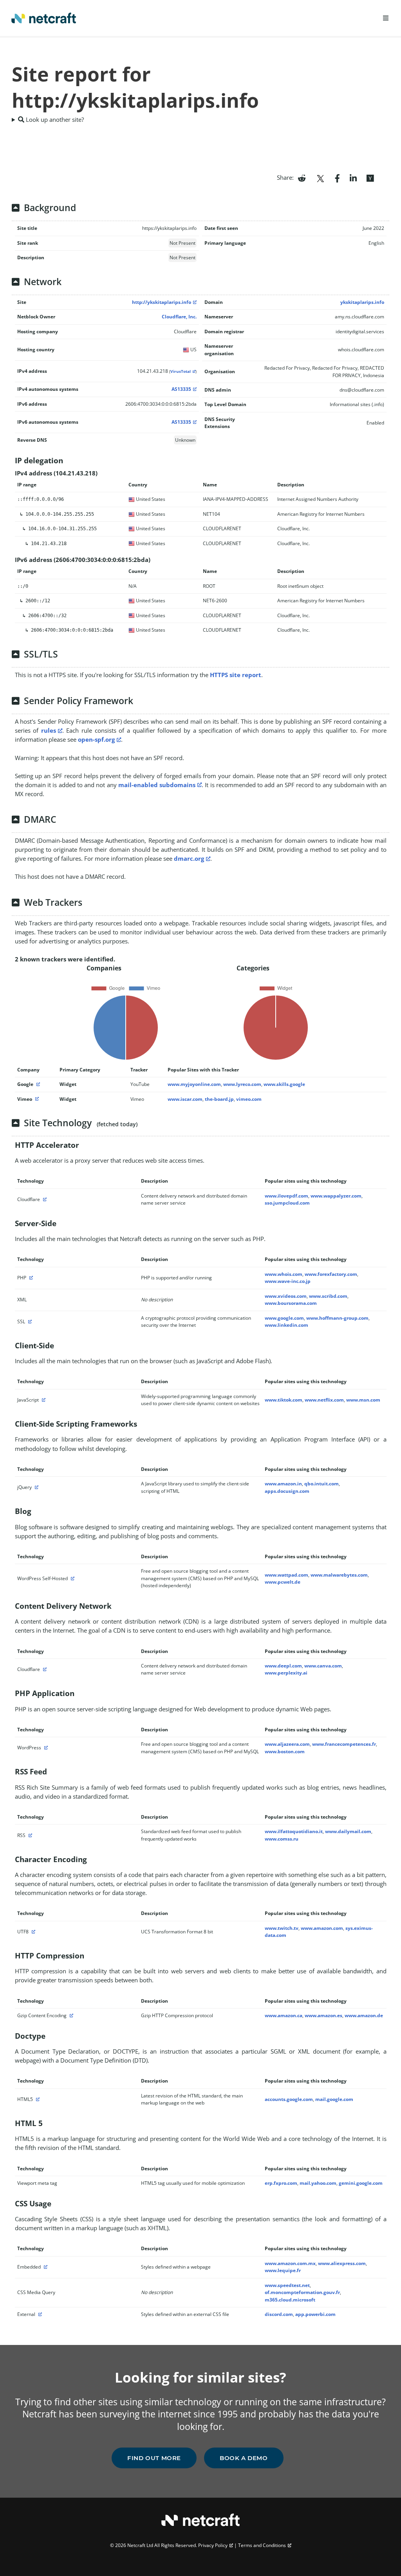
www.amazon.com (322, 1928)
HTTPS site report (236, 675)
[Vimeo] (36, 1099)
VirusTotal (181, 371)
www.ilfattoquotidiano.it (294, 1831)
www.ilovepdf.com (286, 1196)
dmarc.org (189, 858)
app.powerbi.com (315, 2314)
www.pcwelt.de (283, 1582)
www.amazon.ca (284, 2015)
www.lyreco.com (242, 1084)
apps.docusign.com (287, 1491)
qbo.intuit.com (322, 1484)
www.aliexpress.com (342, 2263)
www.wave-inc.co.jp (288, 1281)
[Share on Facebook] (337, 177)
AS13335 (181, 389)
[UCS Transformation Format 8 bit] (33, 1932)
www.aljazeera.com (287, 1744)
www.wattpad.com (286, 1575)
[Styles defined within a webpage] (45, 2267)
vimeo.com (249, 1099)
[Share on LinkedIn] (353, 177)
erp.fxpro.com (281, 2183)
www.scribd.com (328, 1296)
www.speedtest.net (287, 2285)
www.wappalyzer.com (336, 1196)
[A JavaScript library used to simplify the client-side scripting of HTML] (36, 1487)
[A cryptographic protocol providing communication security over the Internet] (29, 1321)
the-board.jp (219, 1099)
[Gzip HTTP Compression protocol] (70, 2015)
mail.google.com (334, 2099)
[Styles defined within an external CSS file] (39, 2314)
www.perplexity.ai (286, 1673)
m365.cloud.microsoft (290, 2300)
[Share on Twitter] (320, 177)
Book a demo (244, 2458)
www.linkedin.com (286, 1325)
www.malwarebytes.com (339, 1575)
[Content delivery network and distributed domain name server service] (44, 1199)
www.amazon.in (283, 1484)
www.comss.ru (282, 1839)
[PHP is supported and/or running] (30, 1278)
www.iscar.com (185, 1099)
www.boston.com (285, 1751)
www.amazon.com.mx (290, 2263)
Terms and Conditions (262, 2545)
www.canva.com (323, 1666)
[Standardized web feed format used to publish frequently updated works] (29, 1835)
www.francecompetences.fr (344, 1744)
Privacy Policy (213, 2545)
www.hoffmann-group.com (337, 1318)
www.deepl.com (283, 1666)
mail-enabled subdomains (157, 785)
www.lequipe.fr (283, 2270)
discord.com (279, 2314)
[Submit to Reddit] (302, 177)
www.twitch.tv (282, 1928)
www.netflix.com (324, 1400)
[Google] (37, 1084)
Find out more (154, 2458)
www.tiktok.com (284, 1400)
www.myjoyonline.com (194, 1084)
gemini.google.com (361, 2183)
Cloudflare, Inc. (179, 317)
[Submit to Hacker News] (370, 177)
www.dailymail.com (348, 1831)
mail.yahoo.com (318, 2183)
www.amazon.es (323, 2015)
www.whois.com (284, 1274)
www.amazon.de (364, 2015)
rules (49, 730)
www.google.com (284, 1318)
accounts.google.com (289, 2099)
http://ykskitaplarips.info (162, 302)
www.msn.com (363, 1400)
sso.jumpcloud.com (287, 1203)
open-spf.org (96, 739)
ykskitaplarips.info (362, 302)
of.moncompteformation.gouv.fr (302, 2292)
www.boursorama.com (291, 1303)
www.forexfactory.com (331, 1274)
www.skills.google (284, 1084)
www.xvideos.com (286, 1296)
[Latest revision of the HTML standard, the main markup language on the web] (37, 2099)
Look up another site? (54, 119)
